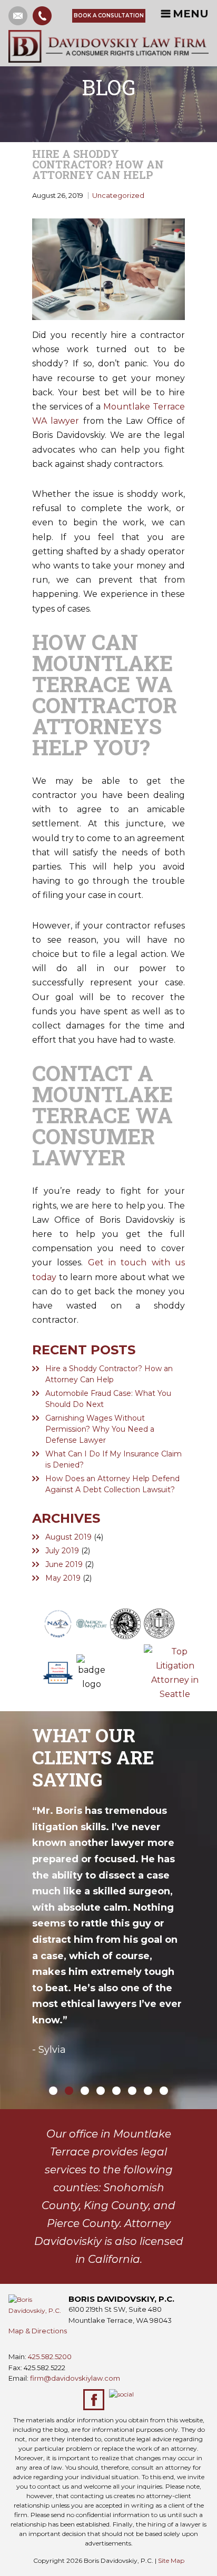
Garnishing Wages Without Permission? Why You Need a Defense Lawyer (100, 1429)
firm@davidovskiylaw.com (75, 2378)
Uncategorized (118, 195)
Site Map (171, 2560)
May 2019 (63, 1578)
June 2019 (64, 1564)
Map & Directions (38, 2331)
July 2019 (62, 1551)
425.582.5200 (50, 2357)
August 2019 (68, 1537)
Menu (191, 14)
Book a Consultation (109, 16)
